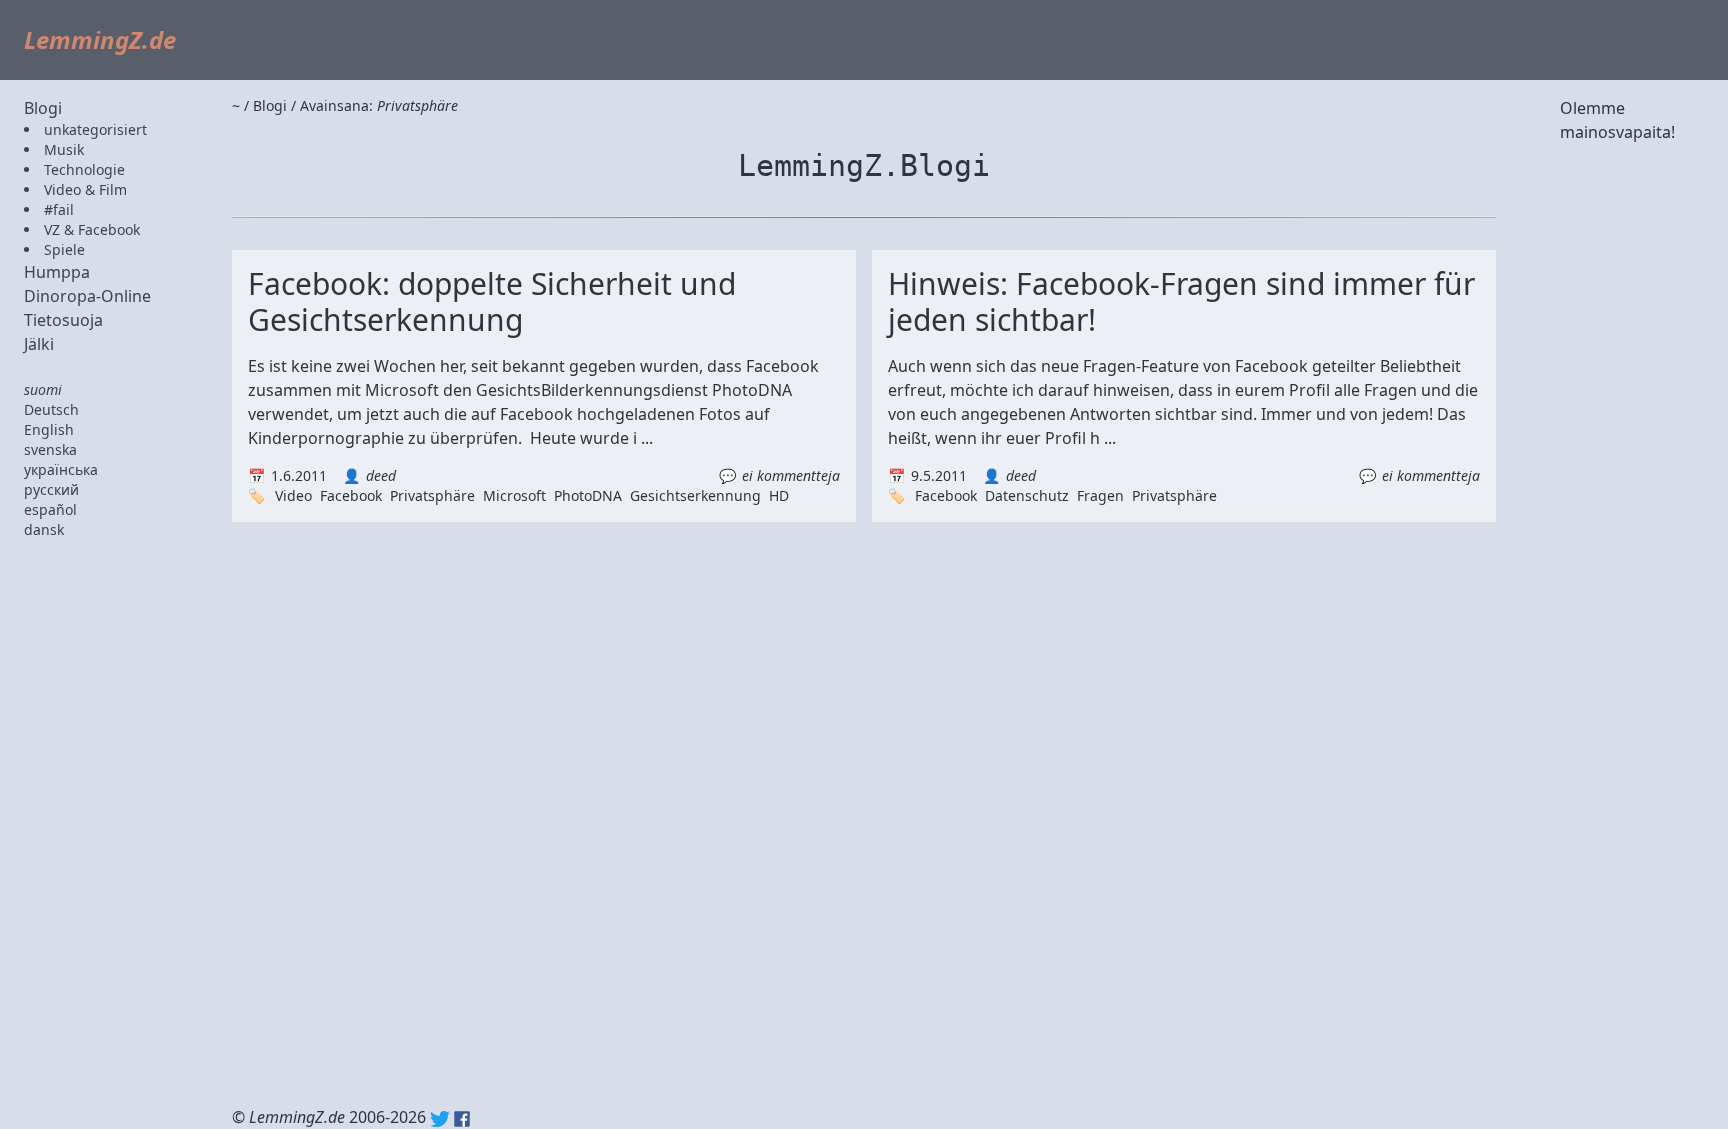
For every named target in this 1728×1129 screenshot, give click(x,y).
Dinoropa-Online (87, 296)
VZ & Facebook (92, 229)
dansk (44, 529)
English (49, 429)
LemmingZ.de (100, 39)
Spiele (64, 249)
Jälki (39, 344)
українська (61, 469)
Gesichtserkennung (695, 495)
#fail (59, 209)
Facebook (351, 495)
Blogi (43, 108)
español (50, 509)
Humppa (57, 272)
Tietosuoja (63, 320)
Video (293, 495)
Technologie (84, 169)
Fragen (1100, 495)
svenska (50, 449)
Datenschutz (1027, 495)
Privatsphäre (432, 495)
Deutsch (51, 409)
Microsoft (514, 495)
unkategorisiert (95, 129)
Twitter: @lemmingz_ (440, 1119)
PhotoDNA (588, 495)
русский (51, 489)
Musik (64, 149)
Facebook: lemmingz (462, 1119)
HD (779, 495)
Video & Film (85, 189)
